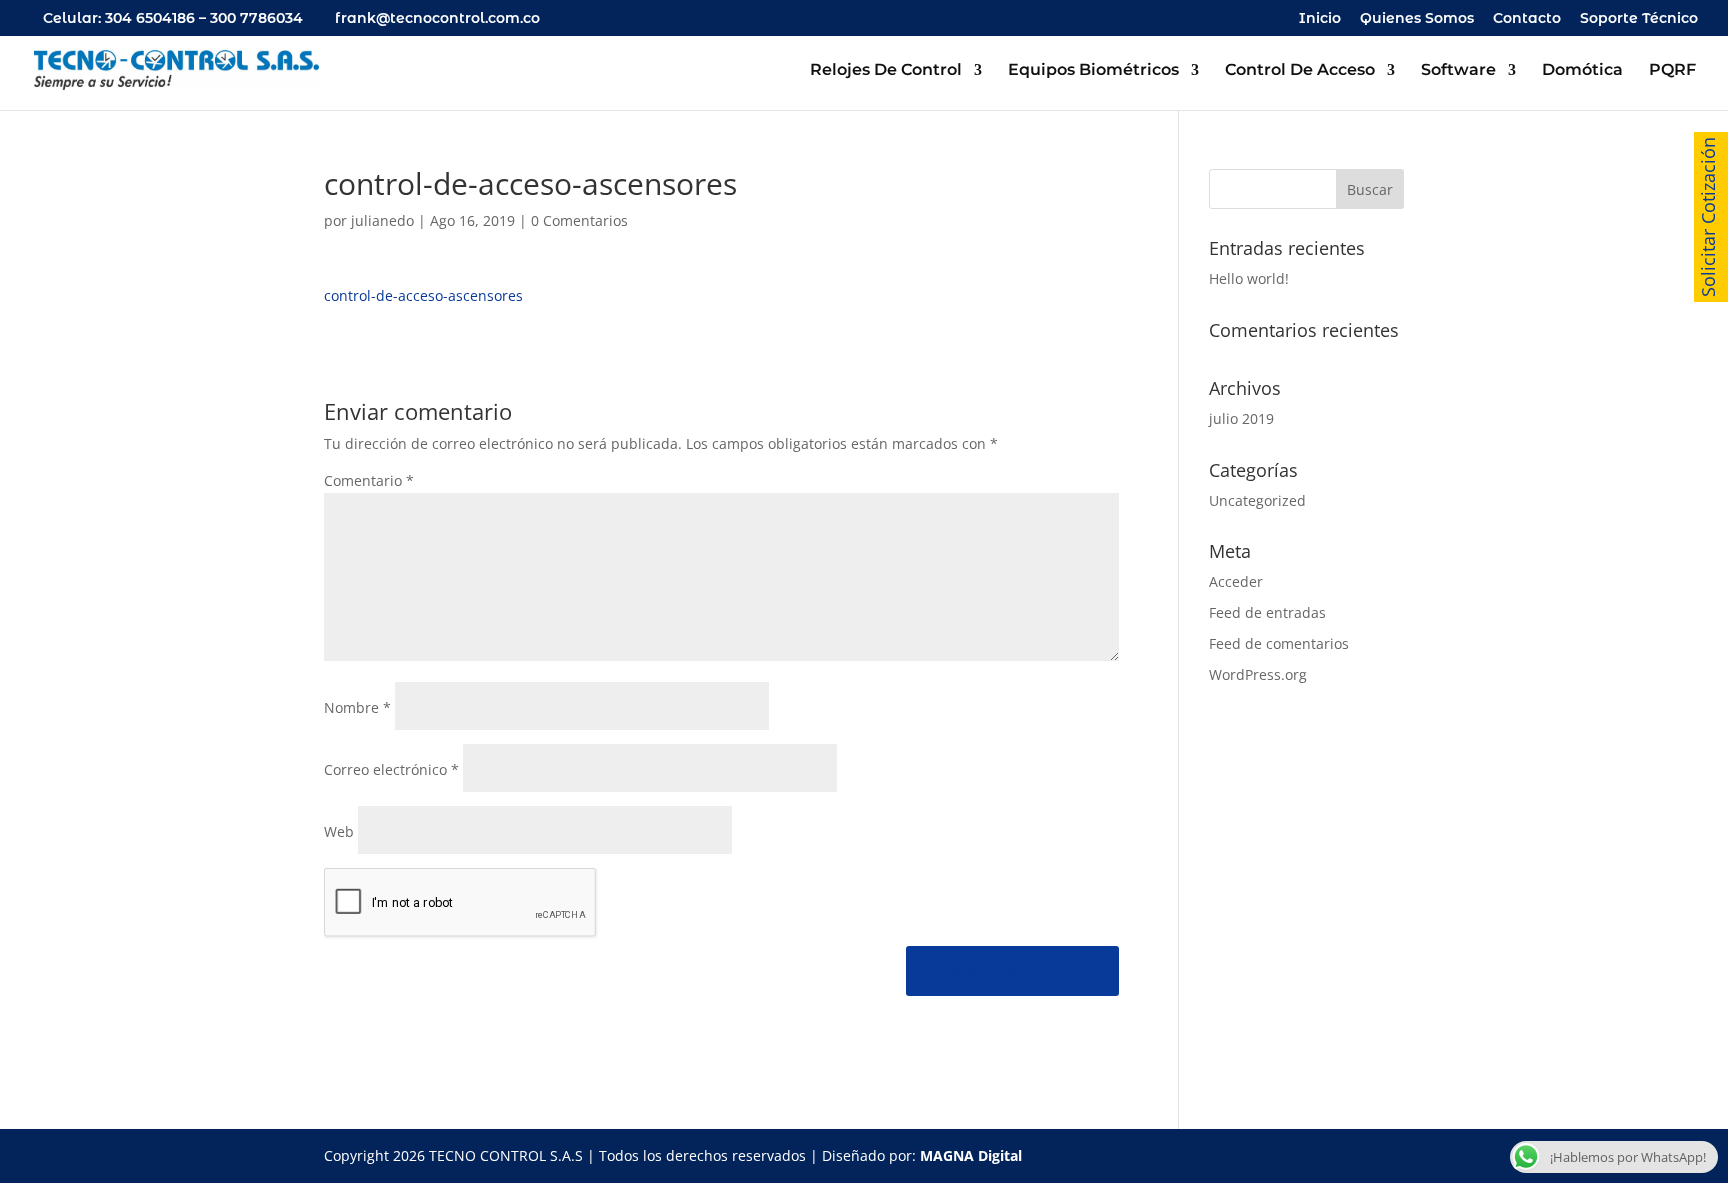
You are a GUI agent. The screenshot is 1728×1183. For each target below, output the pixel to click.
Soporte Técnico (1639, 19)
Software (1458, 71)
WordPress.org (1258, 674)
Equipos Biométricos (1093, 71)
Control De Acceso (1300, 71)
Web (339, 831)
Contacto (1527, 19)
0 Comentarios (579, 220)
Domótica (1582, 71)
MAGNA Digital (971, 1155)
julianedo (382, 220)
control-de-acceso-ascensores (423, 295)
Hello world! (1249, 278)
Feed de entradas (1267, 612)
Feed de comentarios (1279, 643)
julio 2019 (1241, 418)
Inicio (1320, 19)
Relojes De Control (886, 71)
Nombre (357, 707)
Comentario (369, 480)
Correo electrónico (391, 769)
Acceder (1236, 581)
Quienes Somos (1417, 19)
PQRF (1672, 71)
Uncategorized (1257, 500)
